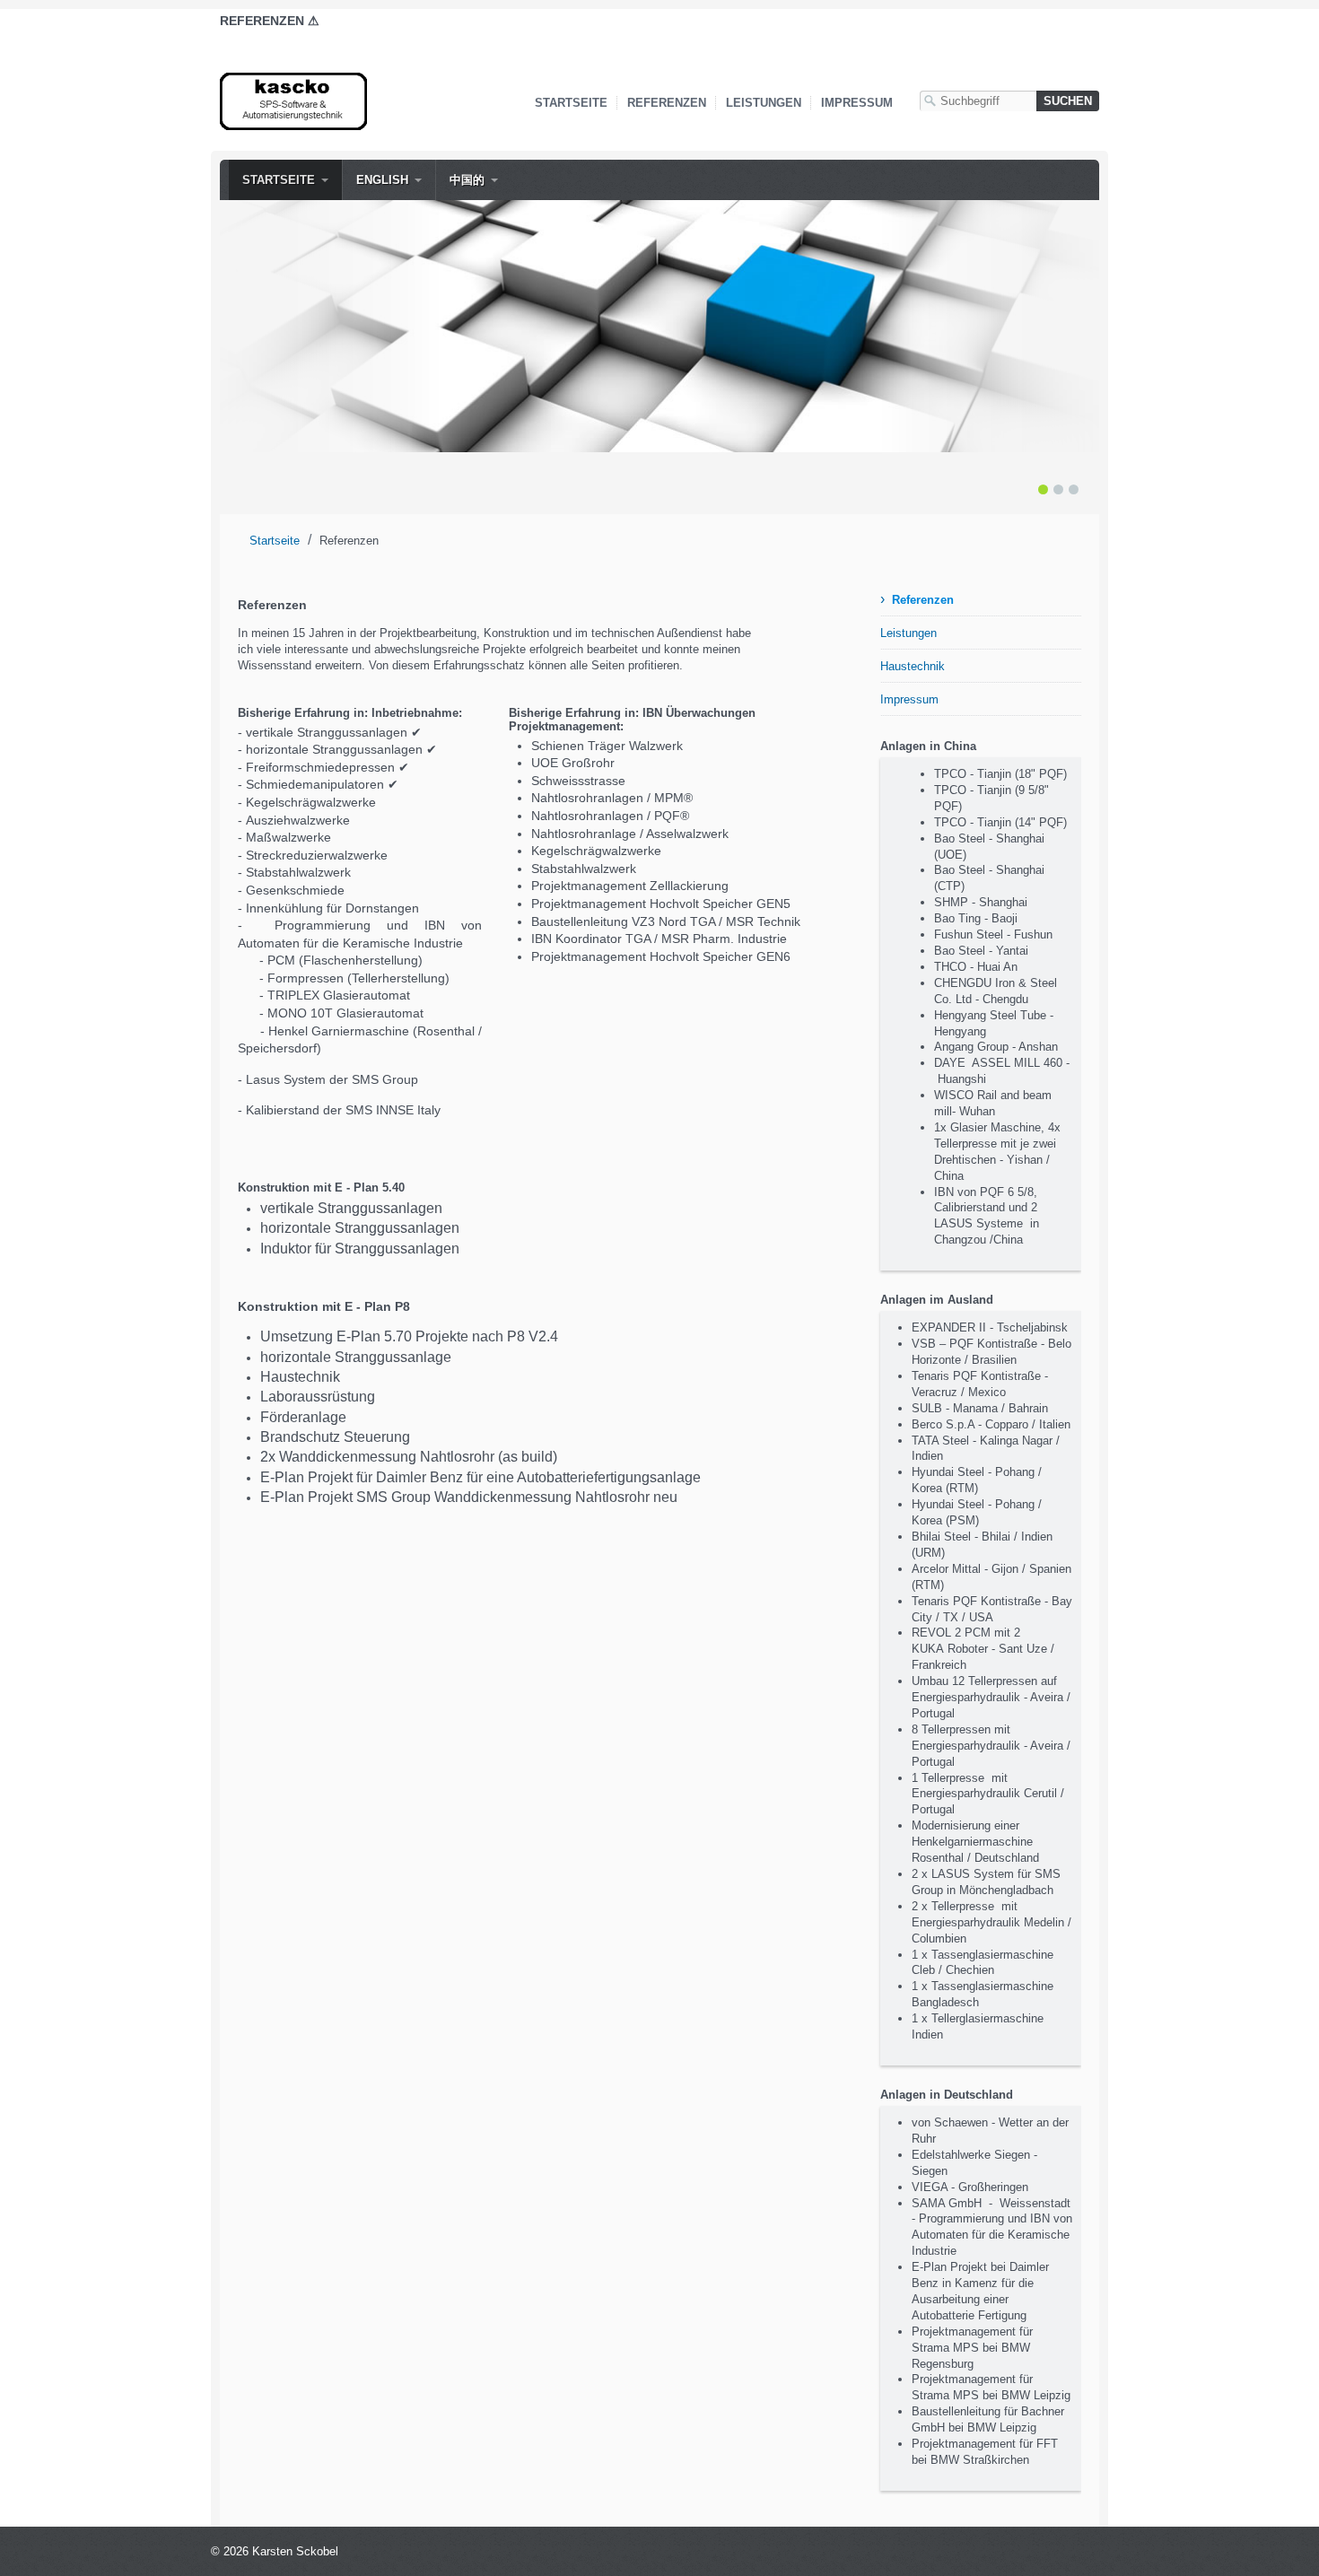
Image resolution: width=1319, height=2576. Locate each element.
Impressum (857, 103)
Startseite (571, 103)
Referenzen (667, 103)
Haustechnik (913, 666)
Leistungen (764, 103)
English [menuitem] (382, 180)
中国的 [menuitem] (467, 180)
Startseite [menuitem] (279, 180)
